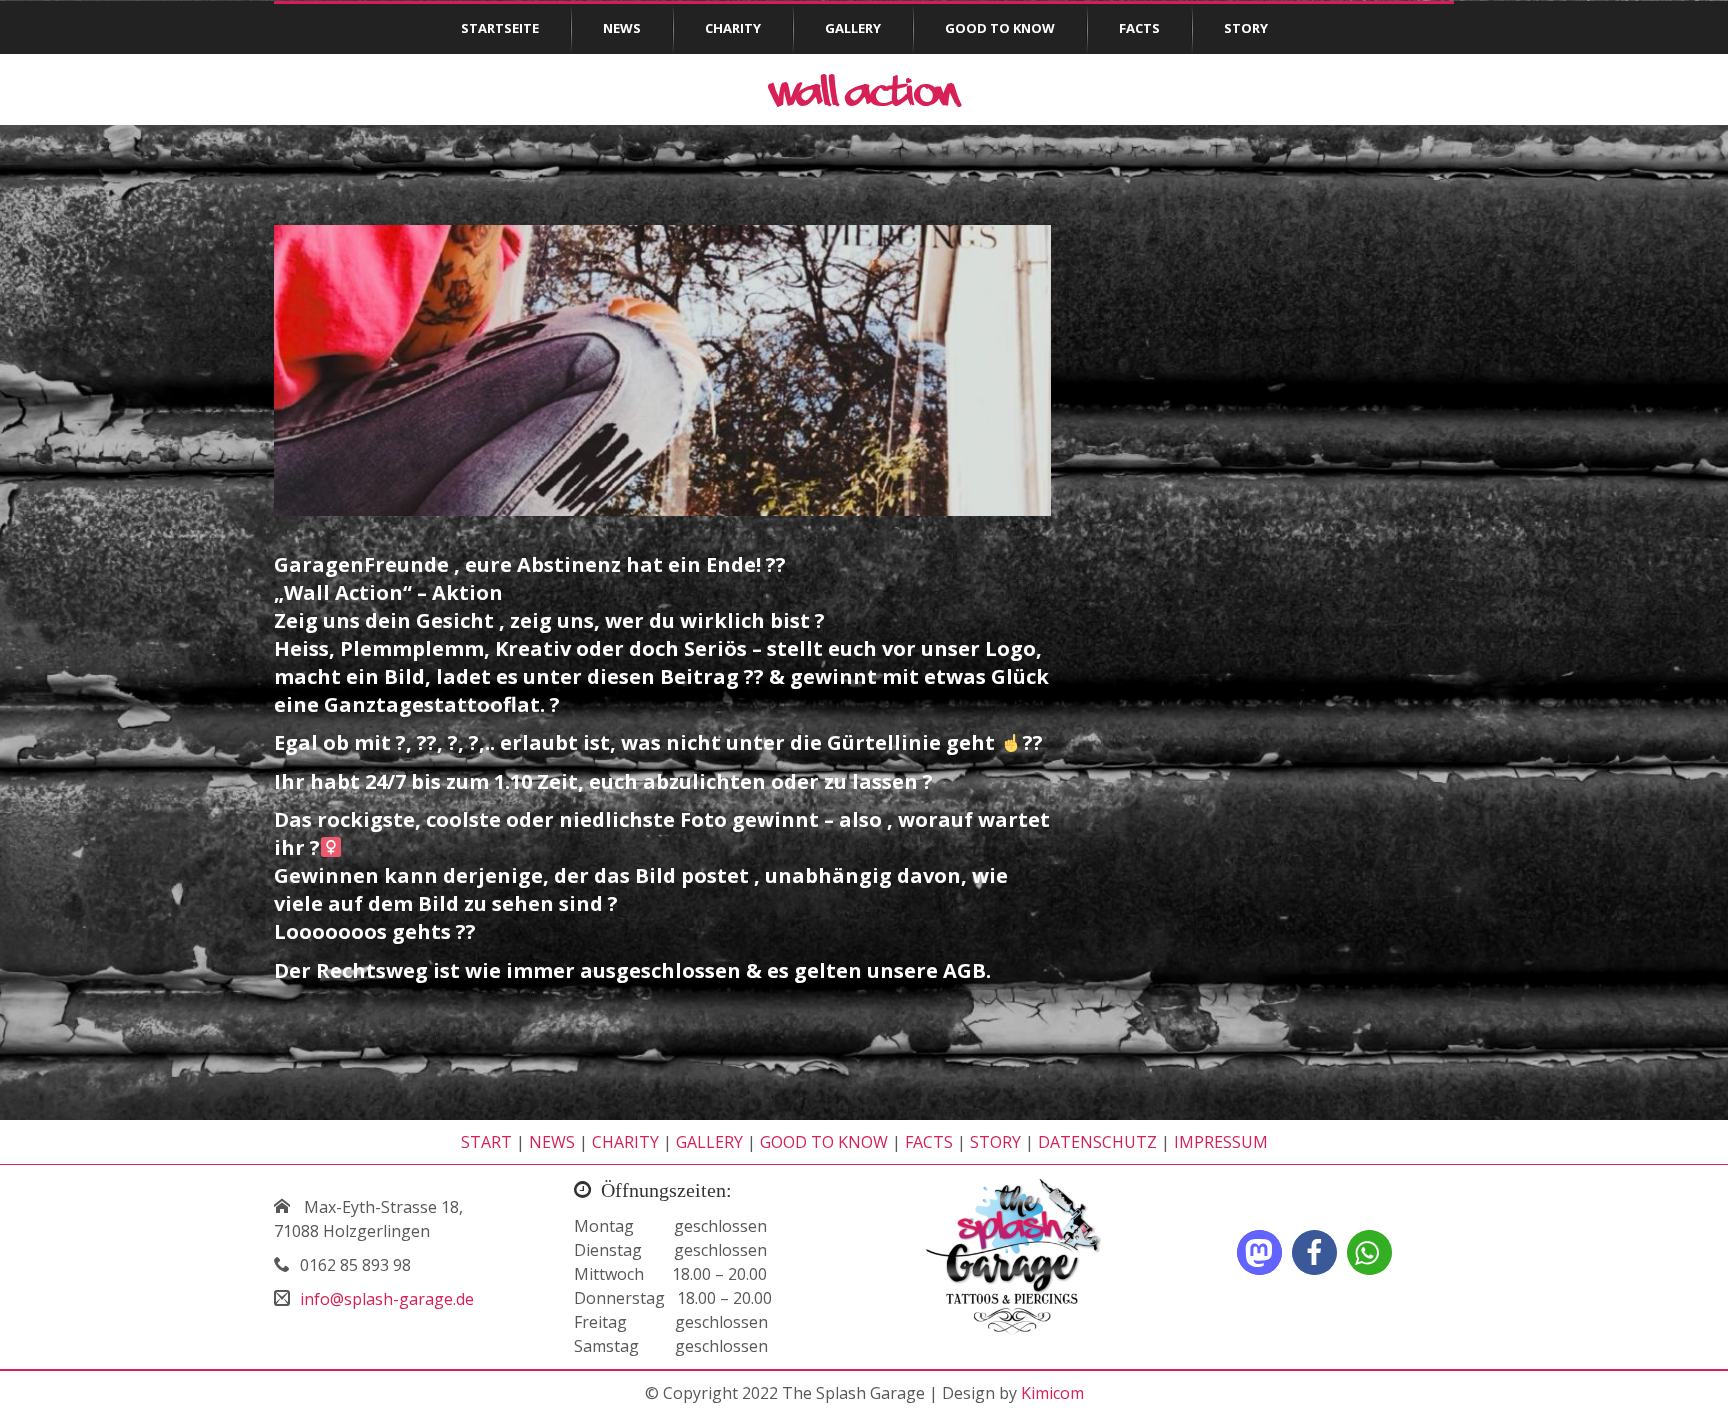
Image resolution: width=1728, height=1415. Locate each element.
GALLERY (709, 1142)
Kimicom (1052, 1393)
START (486, 1142)
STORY (995, 1142)
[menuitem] (500, 29)
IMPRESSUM (1221, 1142)
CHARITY (625, 1142)
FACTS (929, 1142)
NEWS (552, 1142)
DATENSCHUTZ (1097, 1142)
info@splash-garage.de (387, 1299)
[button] (1259, 1252)
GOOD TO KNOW (824, 1142)
